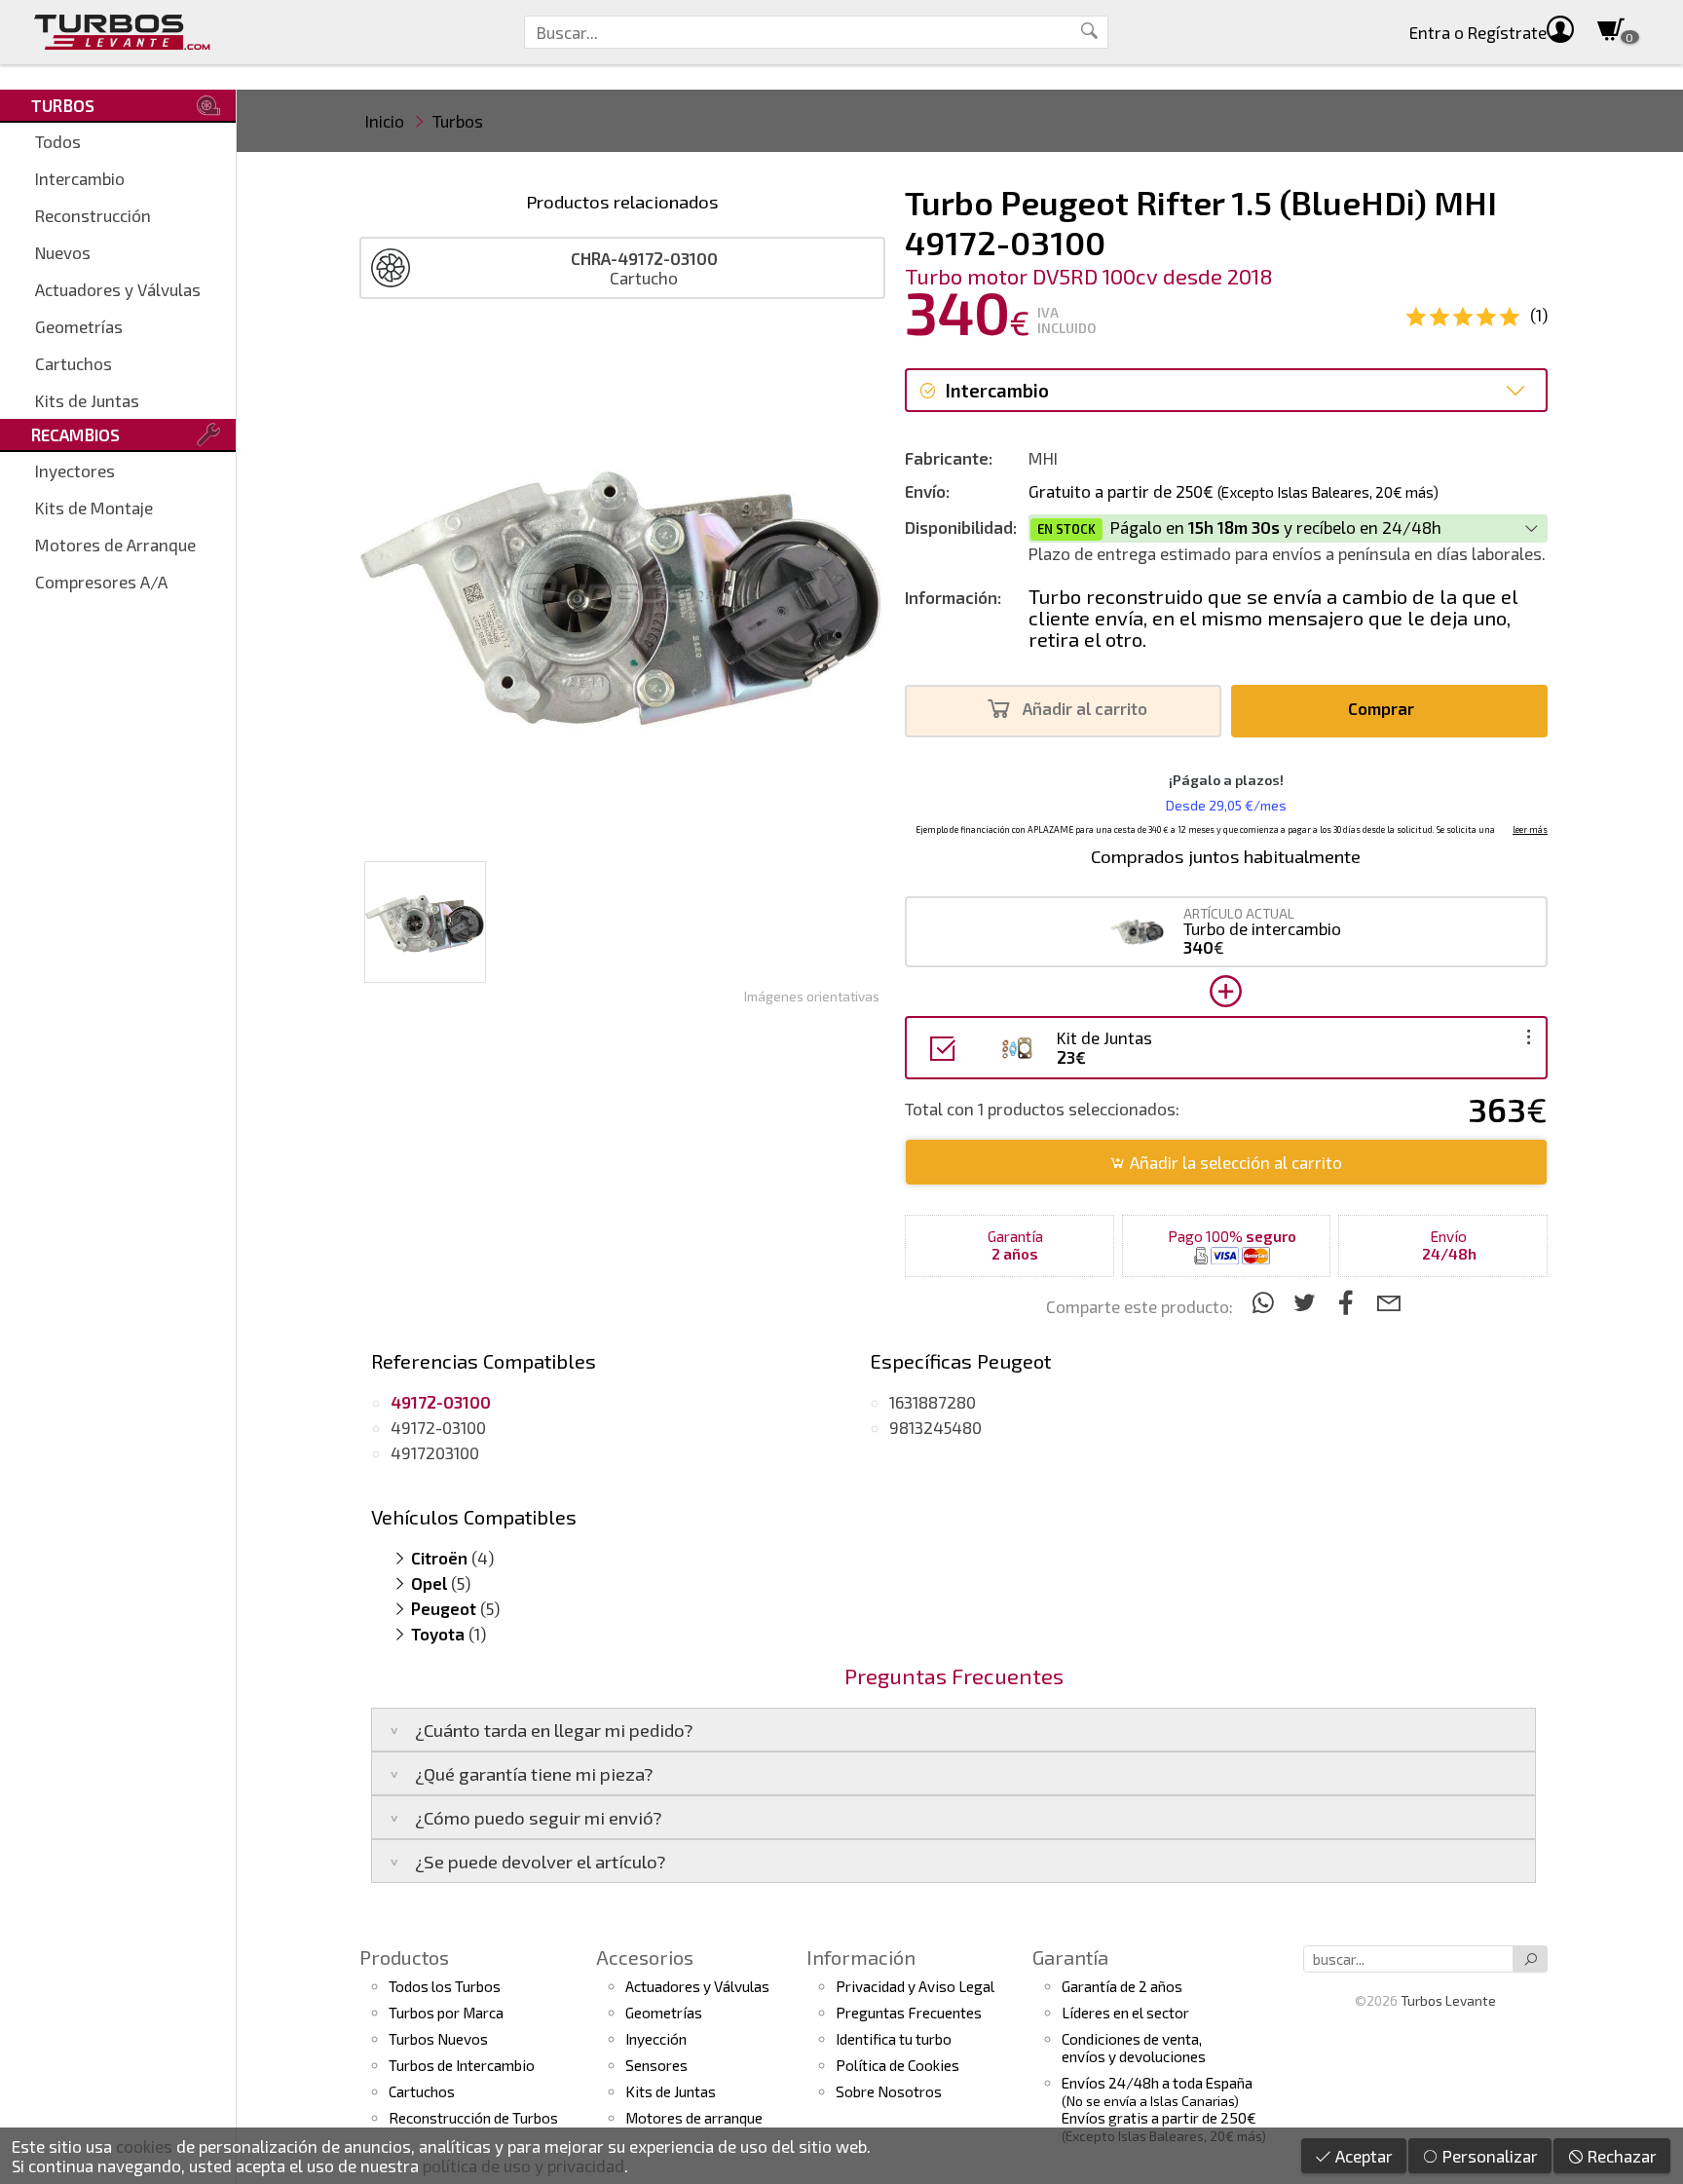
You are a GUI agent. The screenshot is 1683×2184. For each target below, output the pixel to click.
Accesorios (645, 1957)
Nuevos (63, 252)
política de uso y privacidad (524, 2165)
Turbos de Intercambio (462, 2065)
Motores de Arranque (115, 545)
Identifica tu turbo (894, 2039)
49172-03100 (438, 1427)
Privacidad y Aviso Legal (915, 1986)
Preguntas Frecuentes (909, 2013)
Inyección (656, 2039)
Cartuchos (74, 363)
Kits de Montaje (94, 508)
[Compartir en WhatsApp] (1266, 1302)
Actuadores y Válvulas (118, 289)
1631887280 (933, 1402)
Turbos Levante (1448, 2000)
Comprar (1383, 708)
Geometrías (79, 326)
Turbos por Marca (446, 2013)
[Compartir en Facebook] (1349, 1302)
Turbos (458, 121)
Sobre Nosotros (889, 2091)
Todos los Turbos (445, 1986)
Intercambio (80, 178)
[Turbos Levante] (122, 32)
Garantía (1070, 1957)
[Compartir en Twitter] (1308, 1302)
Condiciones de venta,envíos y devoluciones (1134, 2048)
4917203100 (435, 1452)
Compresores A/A (101, 582)
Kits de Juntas (87, 400)
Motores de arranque (694, 2118)
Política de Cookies (898, 2065)
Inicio (385, 121)
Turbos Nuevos (438, 2039)
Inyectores (75, 471)
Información (861, 1957)
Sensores (656, 2065)
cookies (144, 2146)
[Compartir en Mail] (1388, 1302)
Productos (404, 1957)
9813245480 (935, 1427)
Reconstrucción (93, 215)
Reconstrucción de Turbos (473, 2118)
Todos (58, 141)
